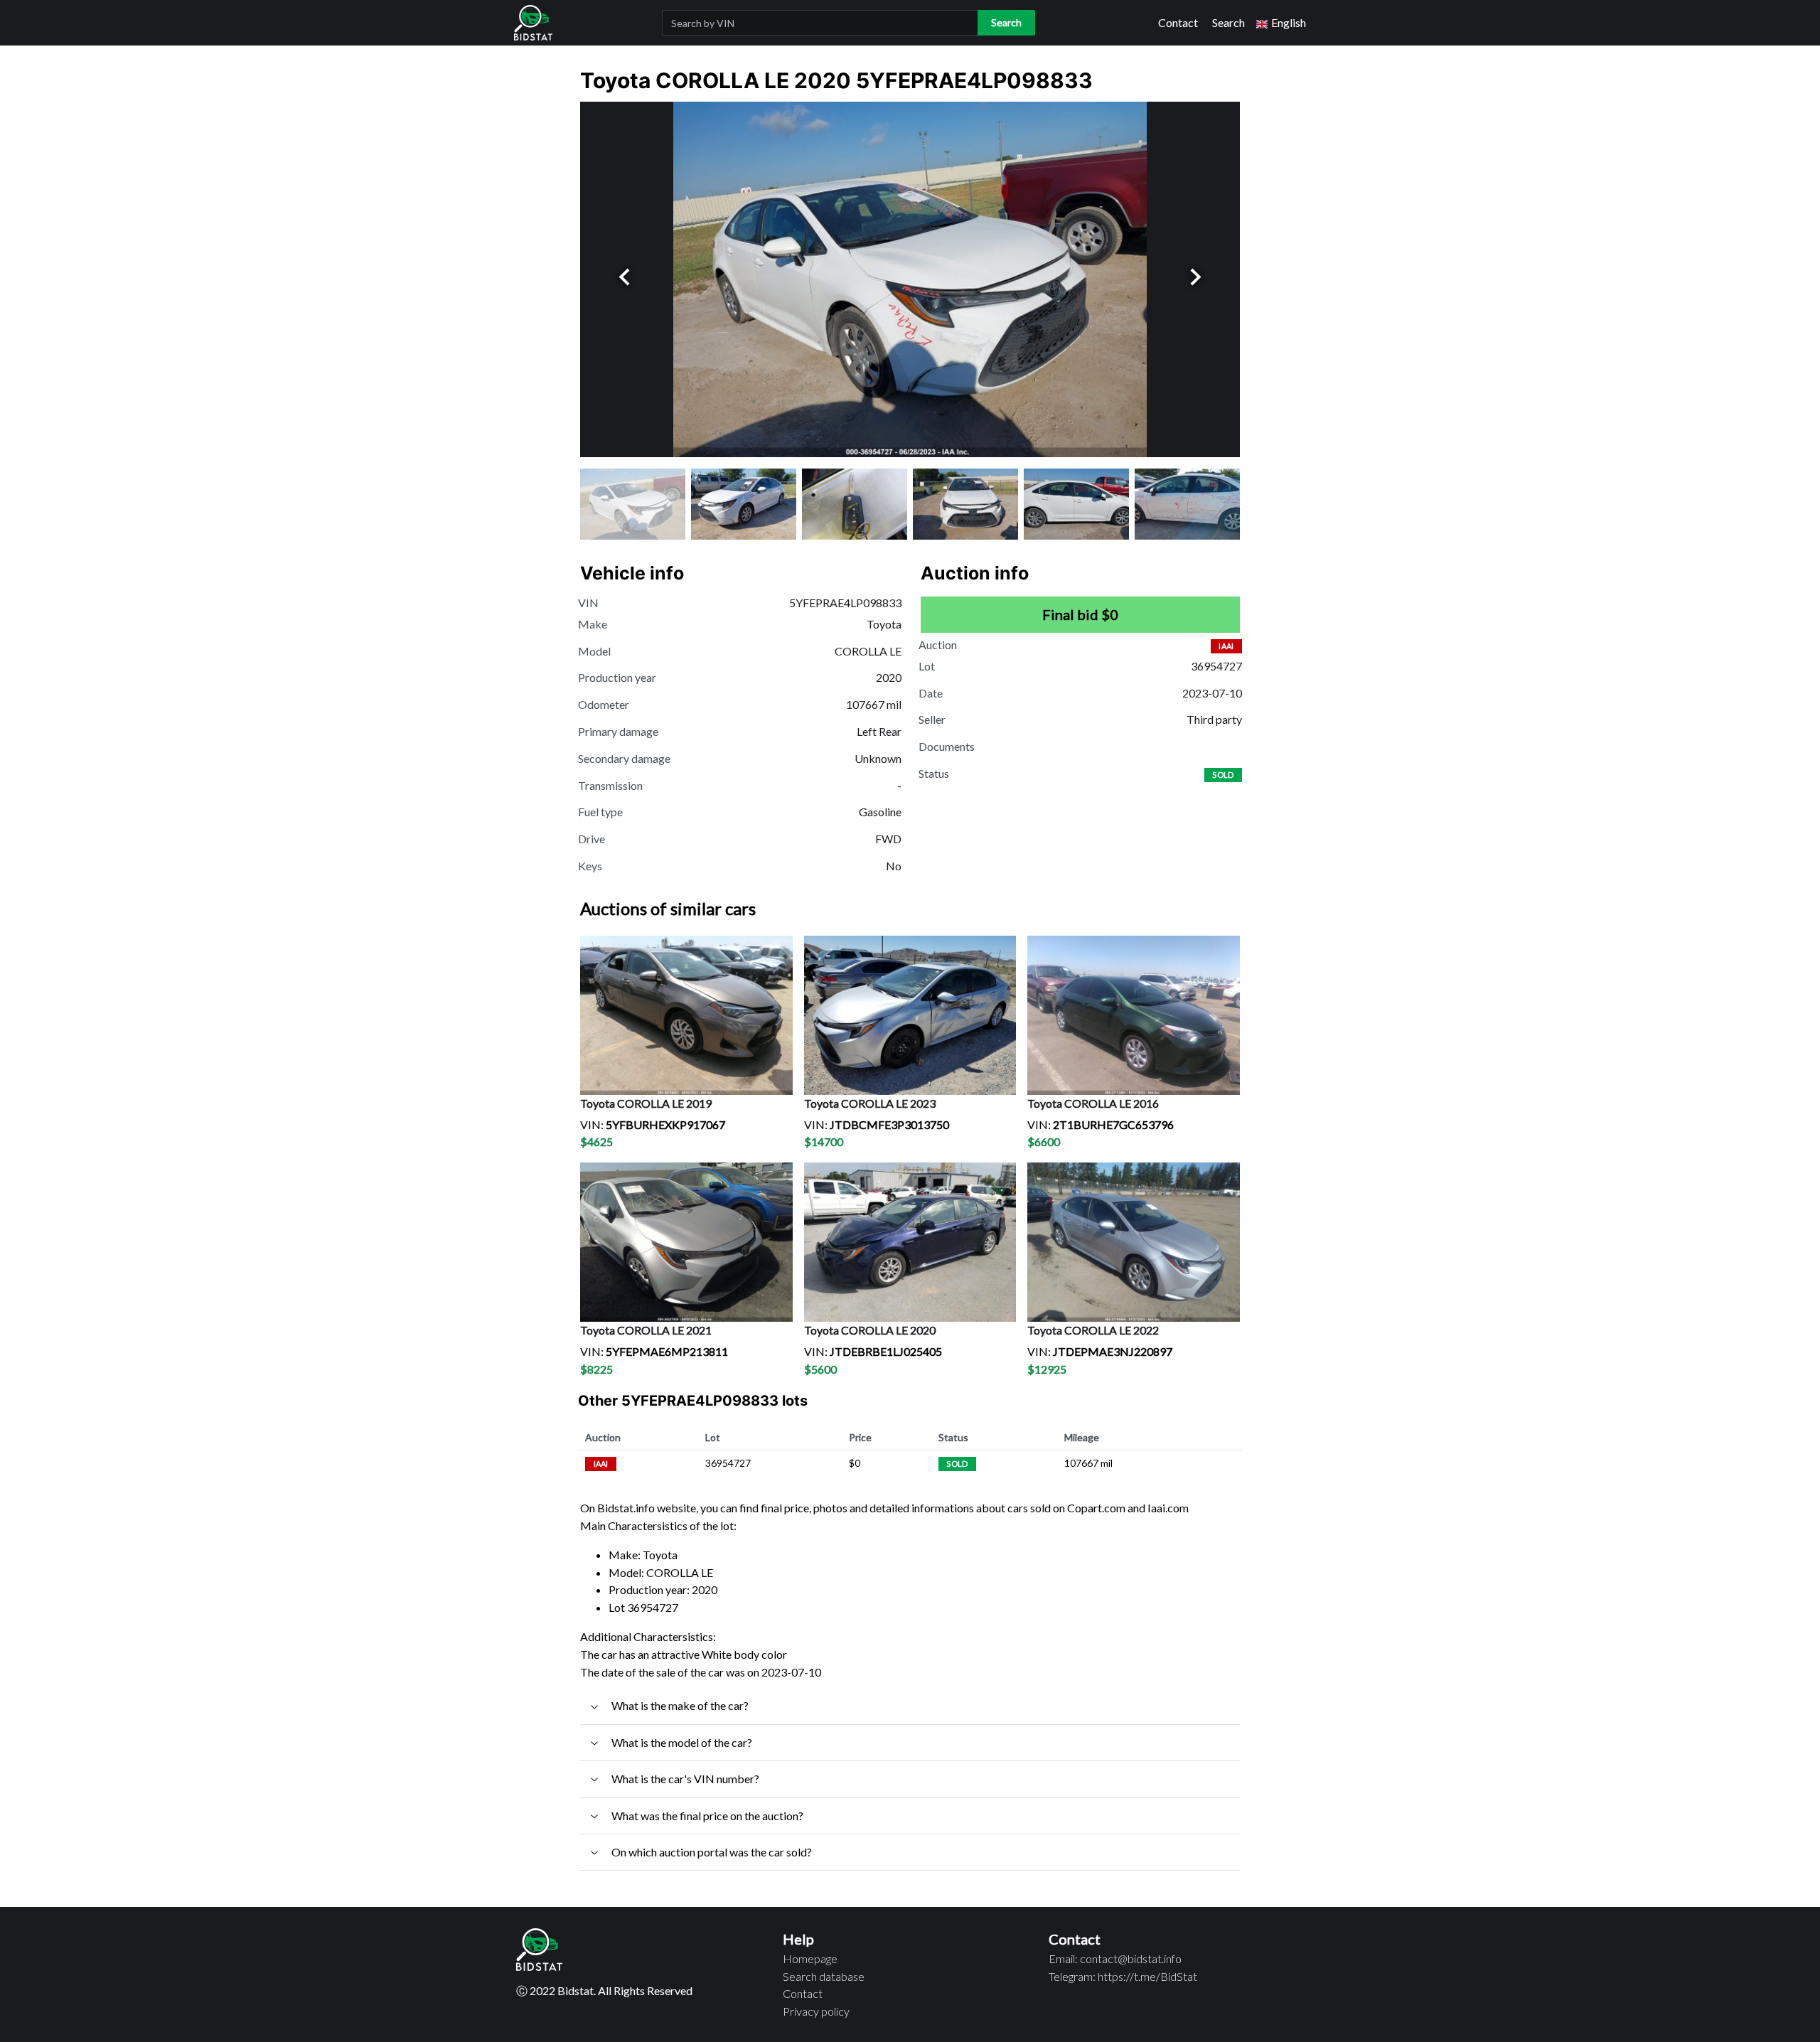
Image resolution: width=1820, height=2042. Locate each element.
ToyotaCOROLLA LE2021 (646, 1330)
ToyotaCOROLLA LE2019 (646, 1103)
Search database (824, 1976)
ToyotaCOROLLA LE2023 (870, 1103)
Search (1228, 22)
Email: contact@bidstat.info (1115, 1958)
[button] (1281, 23)
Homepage (810, 1958)
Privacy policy (816, 2011)
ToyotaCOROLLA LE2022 (1093, 1330)
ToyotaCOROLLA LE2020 (870, 1330)
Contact (1178, 22)
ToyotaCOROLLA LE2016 (1093, 1103)
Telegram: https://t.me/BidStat (1123, 1976)
